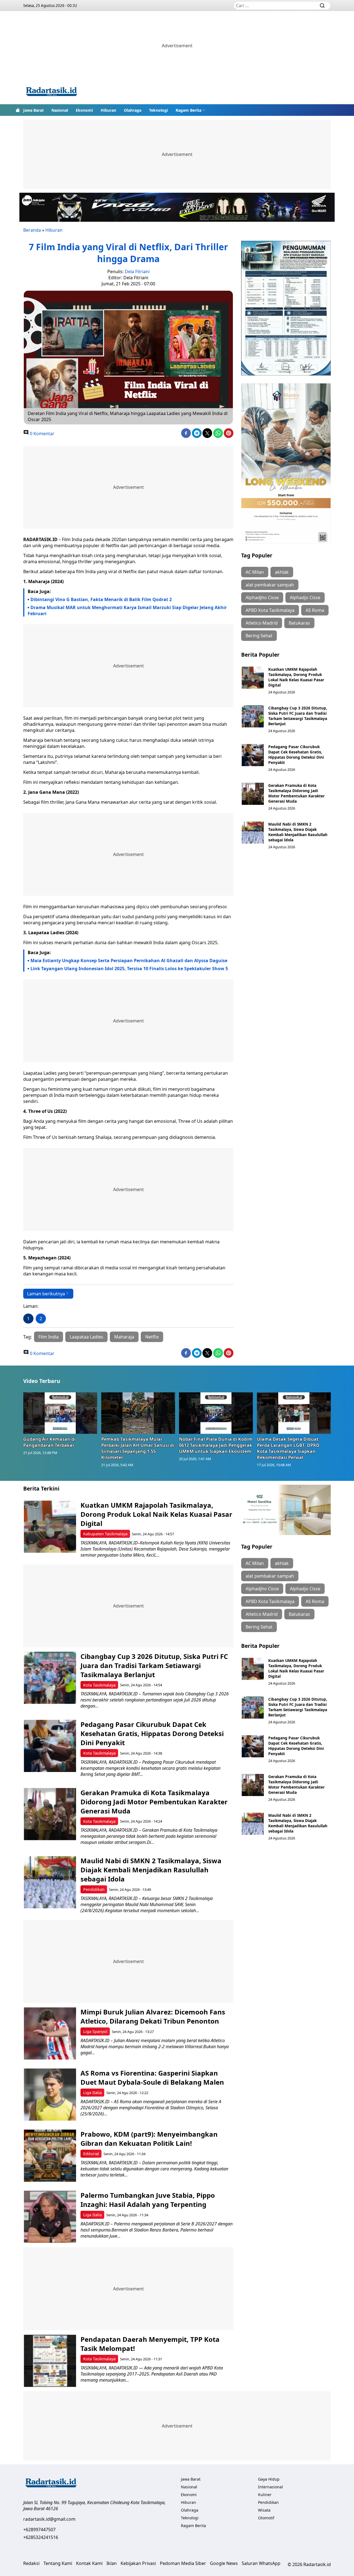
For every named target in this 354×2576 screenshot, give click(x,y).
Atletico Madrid (262, 623)
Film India (49, 1337)
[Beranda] (18, 110)
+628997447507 (39, 2530)
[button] (191, 110)
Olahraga (133, 110)
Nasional (60, 110)
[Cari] (322, 6)
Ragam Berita (188, 110)
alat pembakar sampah (270, 585)
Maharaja (124, 1337)
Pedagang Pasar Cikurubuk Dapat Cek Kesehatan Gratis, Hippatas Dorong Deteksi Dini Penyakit (296, 755)
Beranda (32, 230)
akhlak (282, 572)
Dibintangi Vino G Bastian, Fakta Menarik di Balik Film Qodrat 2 (101, 599)
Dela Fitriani (137, 272)
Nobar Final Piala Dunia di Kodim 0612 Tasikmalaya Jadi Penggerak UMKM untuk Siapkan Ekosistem (216, 1445)
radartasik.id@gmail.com (49, 2519)
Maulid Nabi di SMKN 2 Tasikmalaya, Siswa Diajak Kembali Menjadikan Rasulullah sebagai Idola (298, 832)
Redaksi (31, 2563)
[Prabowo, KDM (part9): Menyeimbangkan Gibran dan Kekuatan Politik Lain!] (50, 2156)
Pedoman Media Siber (183, 2563)
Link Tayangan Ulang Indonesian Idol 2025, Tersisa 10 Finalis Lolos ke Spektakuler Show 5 (129, 969)
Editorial (91, 2154)
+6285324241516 (41, 2537)
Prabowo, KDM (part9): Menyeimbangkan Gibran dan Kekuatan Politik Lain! (149, 2139)
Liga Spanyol (95, 2031)
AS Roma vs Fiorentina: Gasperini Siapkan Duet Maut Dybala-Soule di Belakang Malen (153, 2077)
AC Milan (255, 572)
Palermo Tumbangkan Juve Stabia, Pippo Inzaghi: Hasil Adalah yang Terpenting (148, 2200)
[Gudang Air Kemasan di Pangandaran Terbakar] (60, 1413)
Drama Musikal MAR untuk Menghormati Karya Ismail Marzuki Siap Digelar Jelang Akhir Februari (127, 610)
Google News (224, 2563)
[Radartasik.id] (51, 92)
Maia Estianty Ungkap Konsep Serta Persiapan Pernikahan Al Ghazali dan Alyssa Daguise (129, 961)
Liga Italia (93, 2093)
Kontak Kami (89, 2563)
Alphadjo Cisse (305, 597)
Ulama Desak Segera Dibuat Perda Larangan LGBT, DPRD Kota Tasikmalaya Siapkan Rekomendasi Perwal (288, 1448)
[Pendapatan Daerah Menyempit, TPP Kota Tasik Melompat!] (50, 2361)
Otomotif (266, 2518)
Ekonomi (84, 110)
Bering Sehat (259, 636)
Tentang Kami (58, 2563)
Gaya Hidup (269, 2479)
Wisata (264, 2510)
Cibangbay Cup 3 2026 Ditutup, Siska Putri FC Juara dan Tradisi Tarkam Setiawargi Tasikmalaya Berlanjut (298, 716)
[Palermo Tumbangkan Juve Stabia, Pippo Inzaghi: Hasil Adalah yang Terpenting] (50, 2217)
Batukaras (299, 623)
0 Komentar (42, 434)
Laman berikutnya (46, 1294)
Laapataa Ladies (86, 1337)
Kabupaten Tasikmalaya (105, 1534)
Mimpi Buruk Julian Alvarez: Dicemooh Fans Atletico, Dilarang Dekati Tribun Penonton (153, 2016)
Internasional (270, 2487)
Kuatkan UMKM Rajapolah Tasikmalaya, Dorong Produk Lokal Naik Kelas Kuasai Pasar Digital (296, 677)
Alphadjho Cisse (262, 597)
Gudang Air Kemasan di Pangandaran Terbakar (49, 1442)
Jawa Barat (33, 110)
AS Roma (315, 610)
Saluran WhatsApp (261, 2563)
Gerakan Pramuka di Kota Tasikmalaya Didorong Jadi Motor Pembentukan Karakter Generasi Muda (296, 793)
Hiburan (108, 110)
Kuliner (265, 2495)
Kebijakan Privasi (138, 2563)
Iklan (112, 2563)
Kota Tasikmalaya (99, 1685)
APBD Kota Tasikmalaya (270, 610)
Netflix (152, 1337)
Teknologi (158, 110)
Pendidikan (94, 1889)
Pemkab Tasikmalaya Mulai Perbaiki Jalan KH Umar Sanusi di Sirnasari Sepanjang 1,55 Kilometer (138, 1448)
